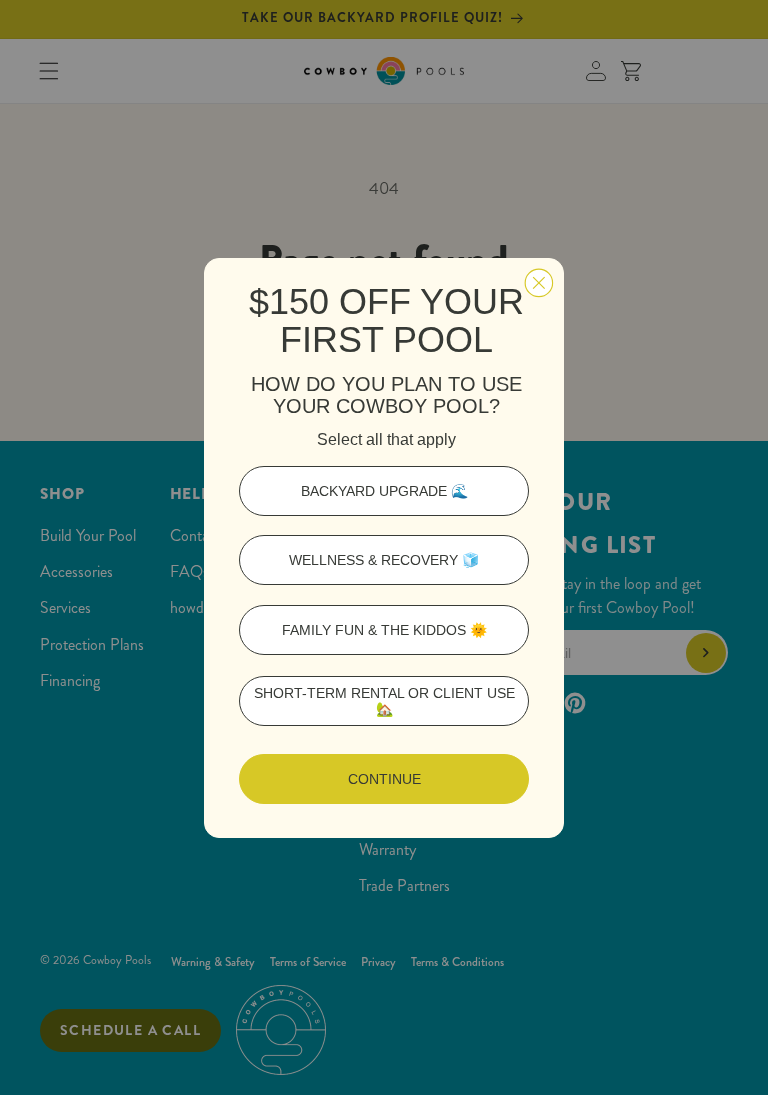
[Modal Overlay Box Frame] (384, 548)
